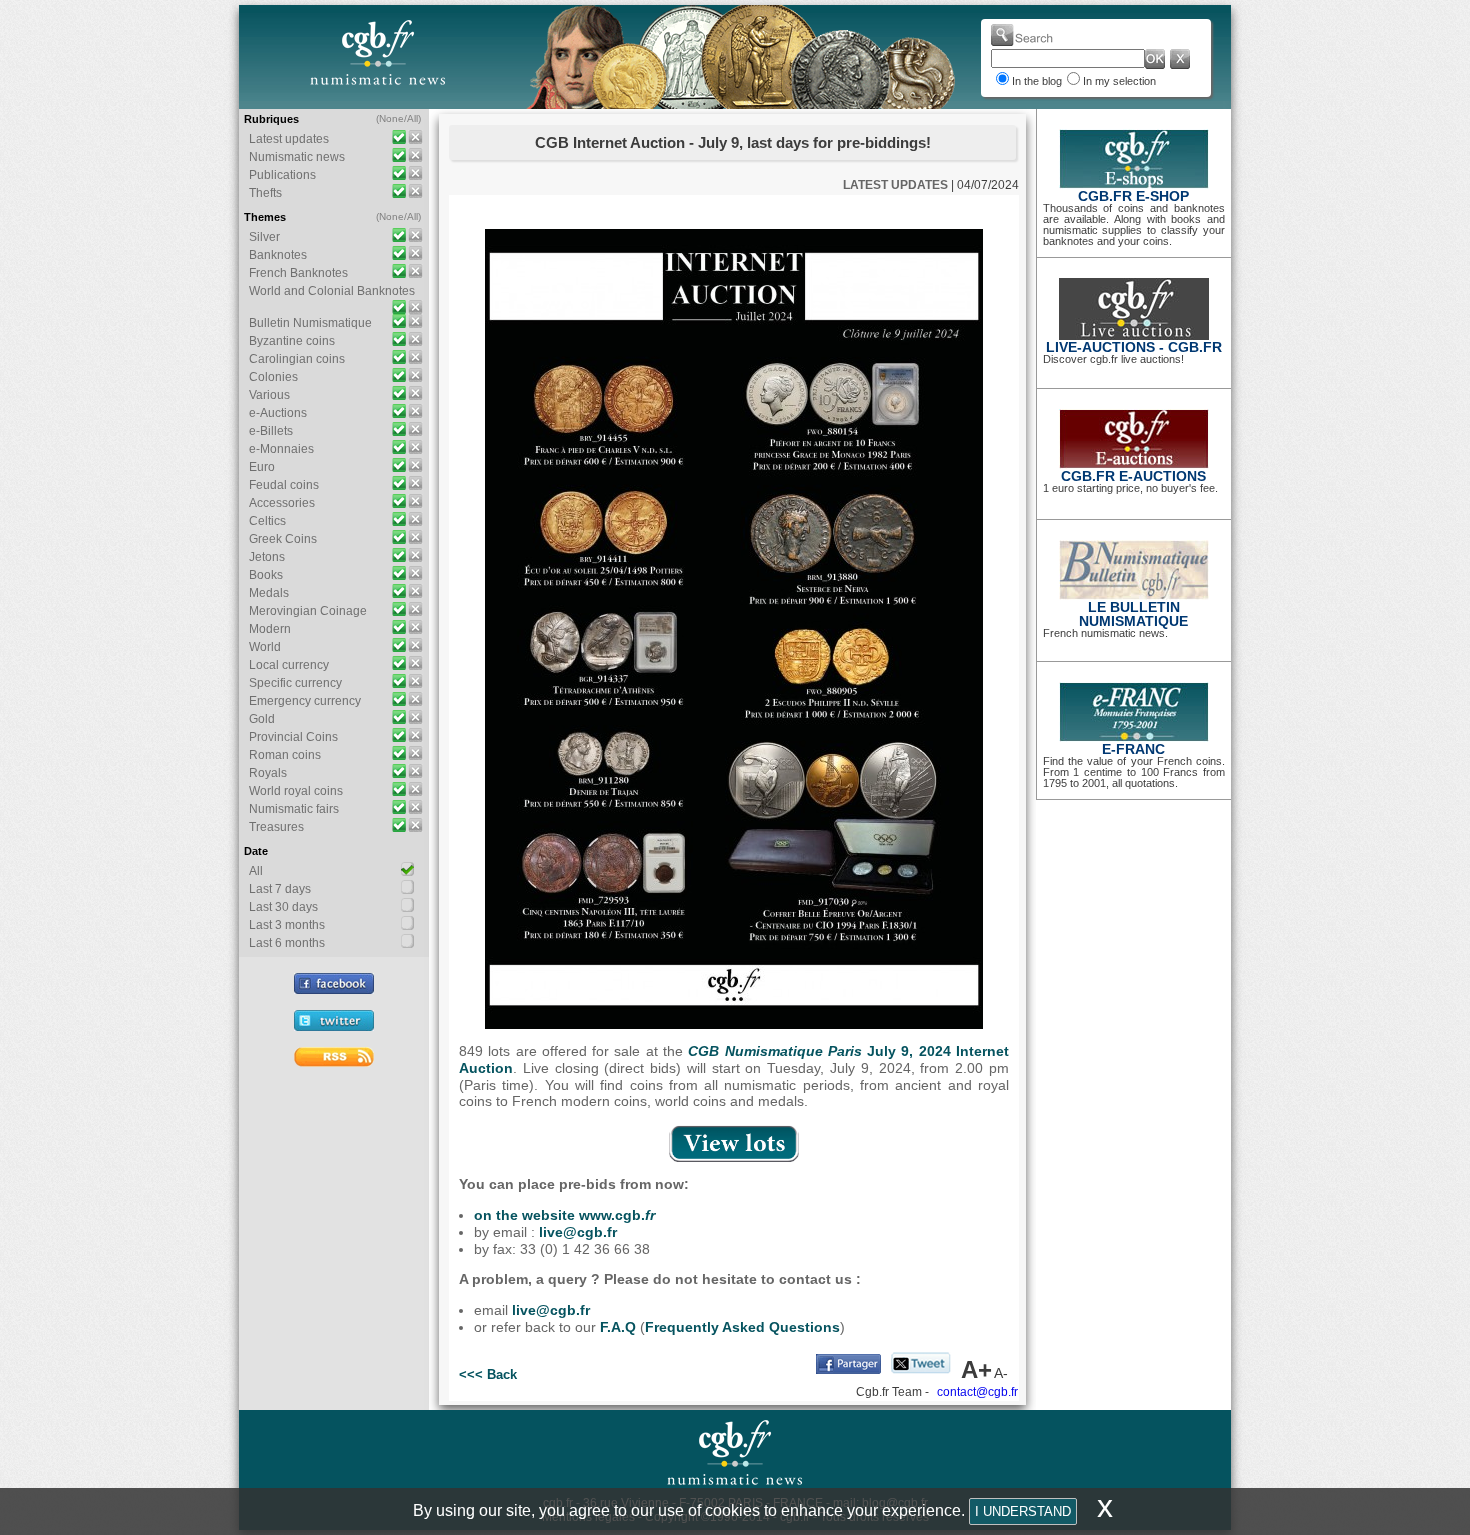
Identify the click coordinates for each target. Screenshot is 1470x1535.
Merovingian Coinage (308, 611)
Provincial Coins (293, 737)
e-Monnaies (281, 449)
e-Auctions (278, 413)
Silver (264, 237)
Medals (269, 593)
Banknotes (278, 255)
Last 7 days (280, 889)
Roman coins (285, 755)
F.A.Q (618, 1327)
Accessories (282, 503)
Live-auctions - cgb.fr (1134, 347)
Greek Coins (283, 539)
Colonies (273, 377)
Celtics (267, 521)
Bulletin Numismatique (310, 323)
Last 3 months (287, 925)
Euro (262, 467)
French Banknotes (298, 273)
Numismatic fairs (294, 809)
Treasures (276, 827)
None (391, 118)
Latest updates (289, 139)
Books (266, 575)
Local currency (289, 665)
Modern (270, 629)
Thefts (265, 193)
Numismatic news (297, 157)
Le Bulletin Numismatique (1133, 614)
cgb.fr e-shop (1133, 196)
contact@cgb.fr (977, 1392)
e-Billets (271, 431)
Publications (282, 175)
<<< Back (488, 1374)
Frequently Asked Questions (742, 1327)
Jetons (267, 557)
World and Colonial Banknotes (332, 291)
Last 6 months (287, 943)
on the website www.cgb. (564, 1215)
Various (269, 395)
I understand (1023, 1511)
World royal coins (296, 791)
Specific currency (295, 683)
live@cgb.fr (578, 1232)
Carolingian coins (297, 359)
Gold (262, 719)
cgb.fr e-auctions (1133, 476)
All (412, 118)
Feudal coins (284, 485)
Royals (268, 773)
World (265, 647)
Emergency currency (305, 701)
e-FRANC (1133, 749)
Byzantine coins (292, 341)
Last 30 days (283, 907)
